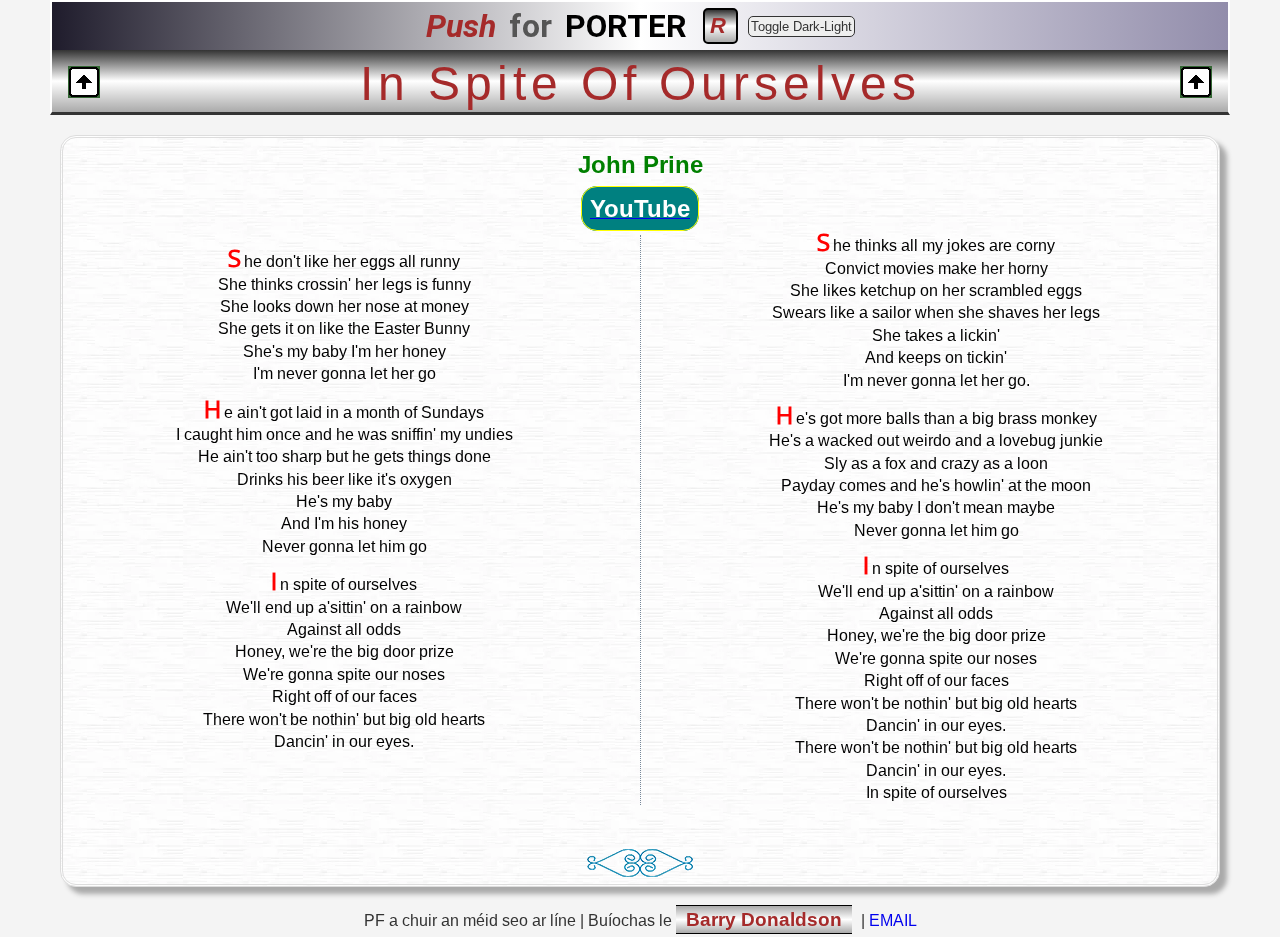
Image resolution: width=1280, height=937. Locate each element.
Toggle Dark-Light (801, 26)
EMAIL (893, 920)
